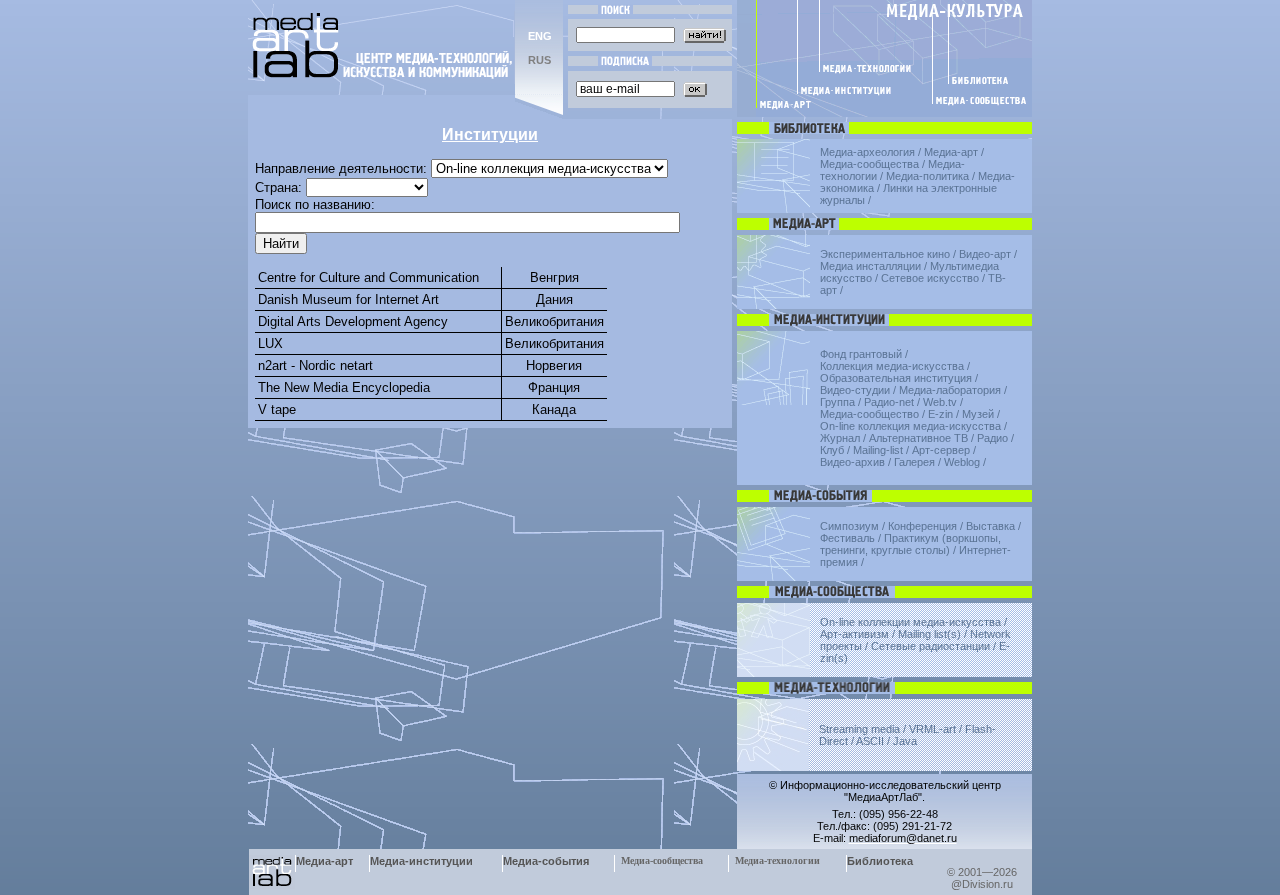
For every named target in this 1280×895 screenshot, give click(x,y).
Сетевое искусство (930, 278)
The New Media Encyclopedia (344, 387)
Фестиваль (847, 538)
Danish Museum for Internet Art (348, 299)
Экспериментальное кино (885, 254)
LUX (270, 343)
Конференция (922, 526)
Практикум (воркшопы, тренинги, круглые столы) (910, 544)
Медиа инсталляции (870, 266)
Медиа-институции (421, 861)
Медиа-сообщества (869, 164)
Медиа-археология (867, 152)
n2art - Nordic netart (315, 365)
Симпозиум (849, 526)
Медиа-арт (951, 152)
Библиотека (880, 861)
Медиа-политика (927, 176)
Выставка (990, 526)
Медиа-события (546, 861)
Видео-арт (985, 254)
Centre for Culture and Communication (368, 277)
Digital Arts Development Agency (353, 321)
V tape (277, 409)
